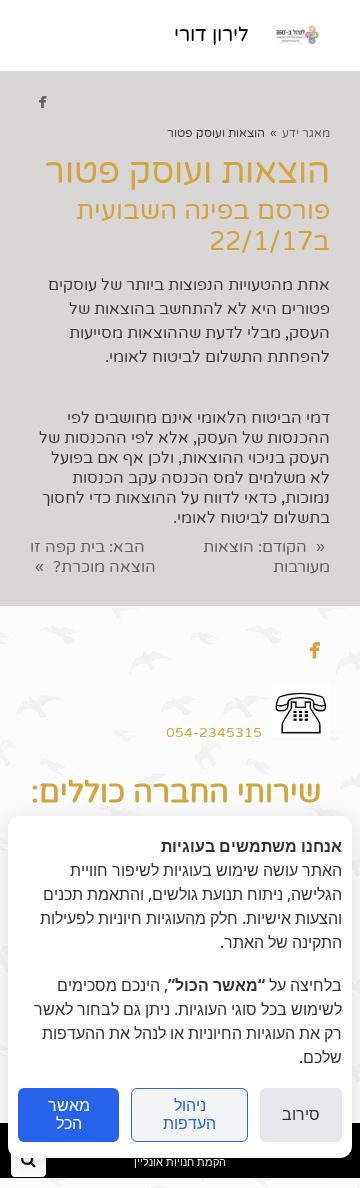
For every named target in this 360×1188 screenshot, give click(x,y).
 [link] (43, 101)
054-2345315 (214, 732)
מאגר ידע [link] (306, 133)
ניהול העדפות (189, 1114)
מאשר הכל (69, 1114)
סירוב (301, 1114)
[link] (294, 35)
